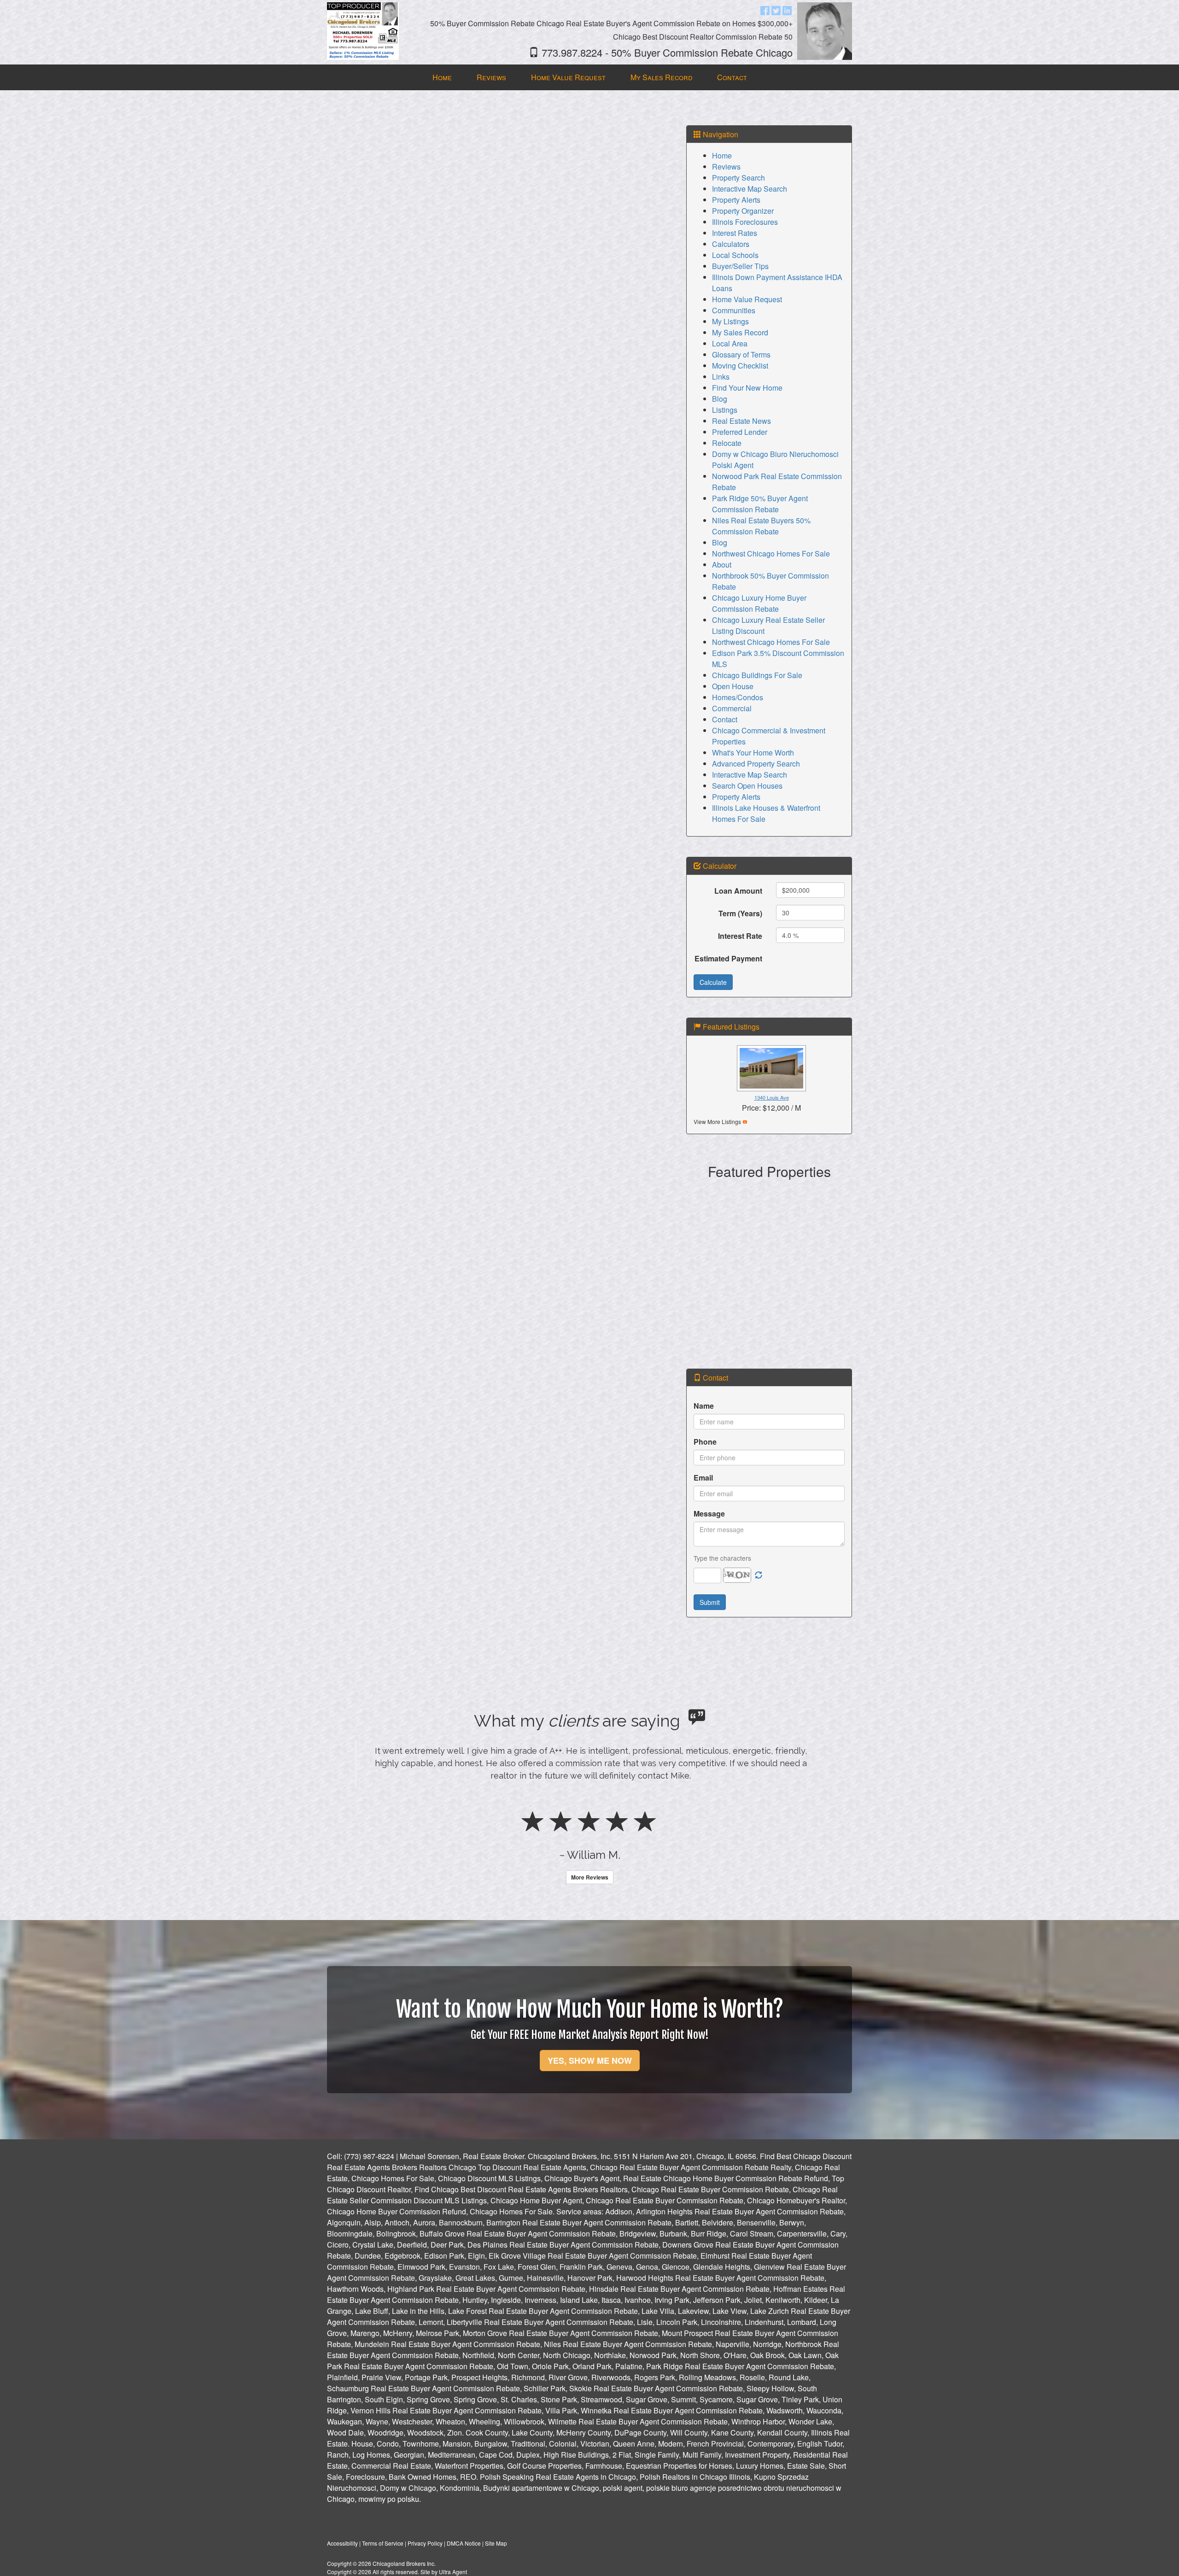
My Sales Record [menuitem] (661, 77)
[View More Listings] (745, 1121)
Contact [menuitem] (732, 77)
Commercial (732, 708)
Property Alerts (736, 200)
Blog (720, 399)
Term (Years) (740, 913)
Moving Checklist (740, 366)
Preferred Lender (740, 432)
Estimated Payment (728, 958)
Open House (733, 686)
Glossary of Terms (741, 354)
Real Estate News (741, 421)
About (722, 565)
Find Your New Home (747, 388)
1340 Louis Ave (772, 1097)
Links (721, 377)
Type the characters (722, 1558)
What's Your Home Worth (753, 752)
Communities (734, 310)
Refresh (759, 1575)
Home (722, 155)
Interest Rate (740, 936)
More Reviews (590, 1939)
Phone (705, 1442)
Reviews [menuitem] (491, 77)
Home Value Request (747, 299)
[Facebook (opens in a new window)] (765, 10)
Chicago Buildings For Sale (757, 675)
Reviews (726, 167)
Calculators (731, 244)
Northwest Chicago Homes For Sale (771, 553)
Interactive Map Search (750, 189)
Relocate (727, 443)
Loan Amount (738, 891)
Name (704, 1406)
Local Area (730, 343)
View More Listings (717, 1121)
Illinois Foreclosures (745, 222)
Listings (725, 410)
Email (703, 1478)
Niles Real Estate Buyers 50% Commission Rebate (761, 526)
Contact (725, 719)
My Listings (730, 321)
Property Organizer (743, 211)
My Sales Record (740, 332)
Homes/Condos (738, 697)
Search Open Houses (747, 786)
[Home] (363, 30)
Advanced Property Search (756, 764)
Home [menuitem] (442, 77)
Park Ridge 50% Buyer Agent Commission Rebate (760, 504)
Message (709, 1513)
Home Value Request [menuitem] (568, 77)
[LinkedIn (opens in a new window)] (787, 10)
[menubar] (590, 78)
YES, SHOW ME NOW (590, 2123)
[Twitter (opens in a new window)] (776, 10)
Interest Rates (735, 233)
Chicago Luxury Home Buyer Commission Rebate (759, 603)
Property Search (738, 178)
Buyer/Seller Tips (740, 266)
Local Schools (735, 255)
